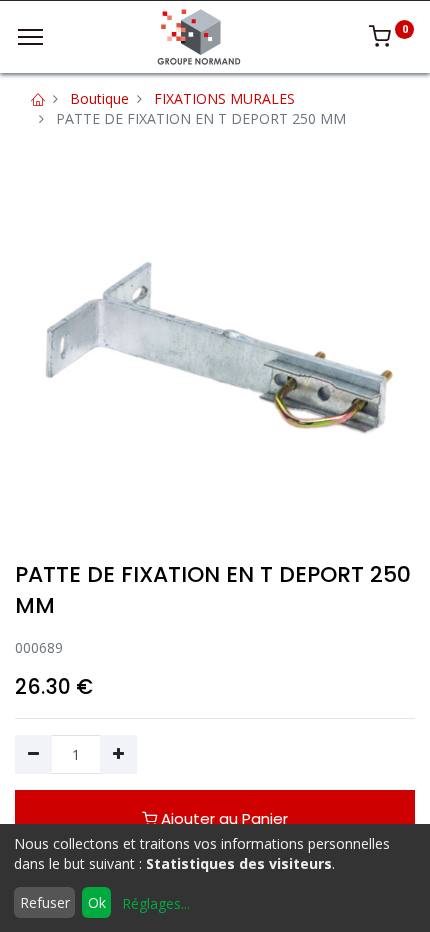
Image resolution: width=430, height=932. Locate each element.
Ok (97, 902)
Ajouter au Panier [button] (222, 818)
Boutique (99, 98)
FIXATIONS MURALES (224, 98)
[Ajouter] (118, 755)
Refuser (45, 902)
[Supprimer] (33, 755)
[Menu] (30, 37)
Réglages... (156, 903)
